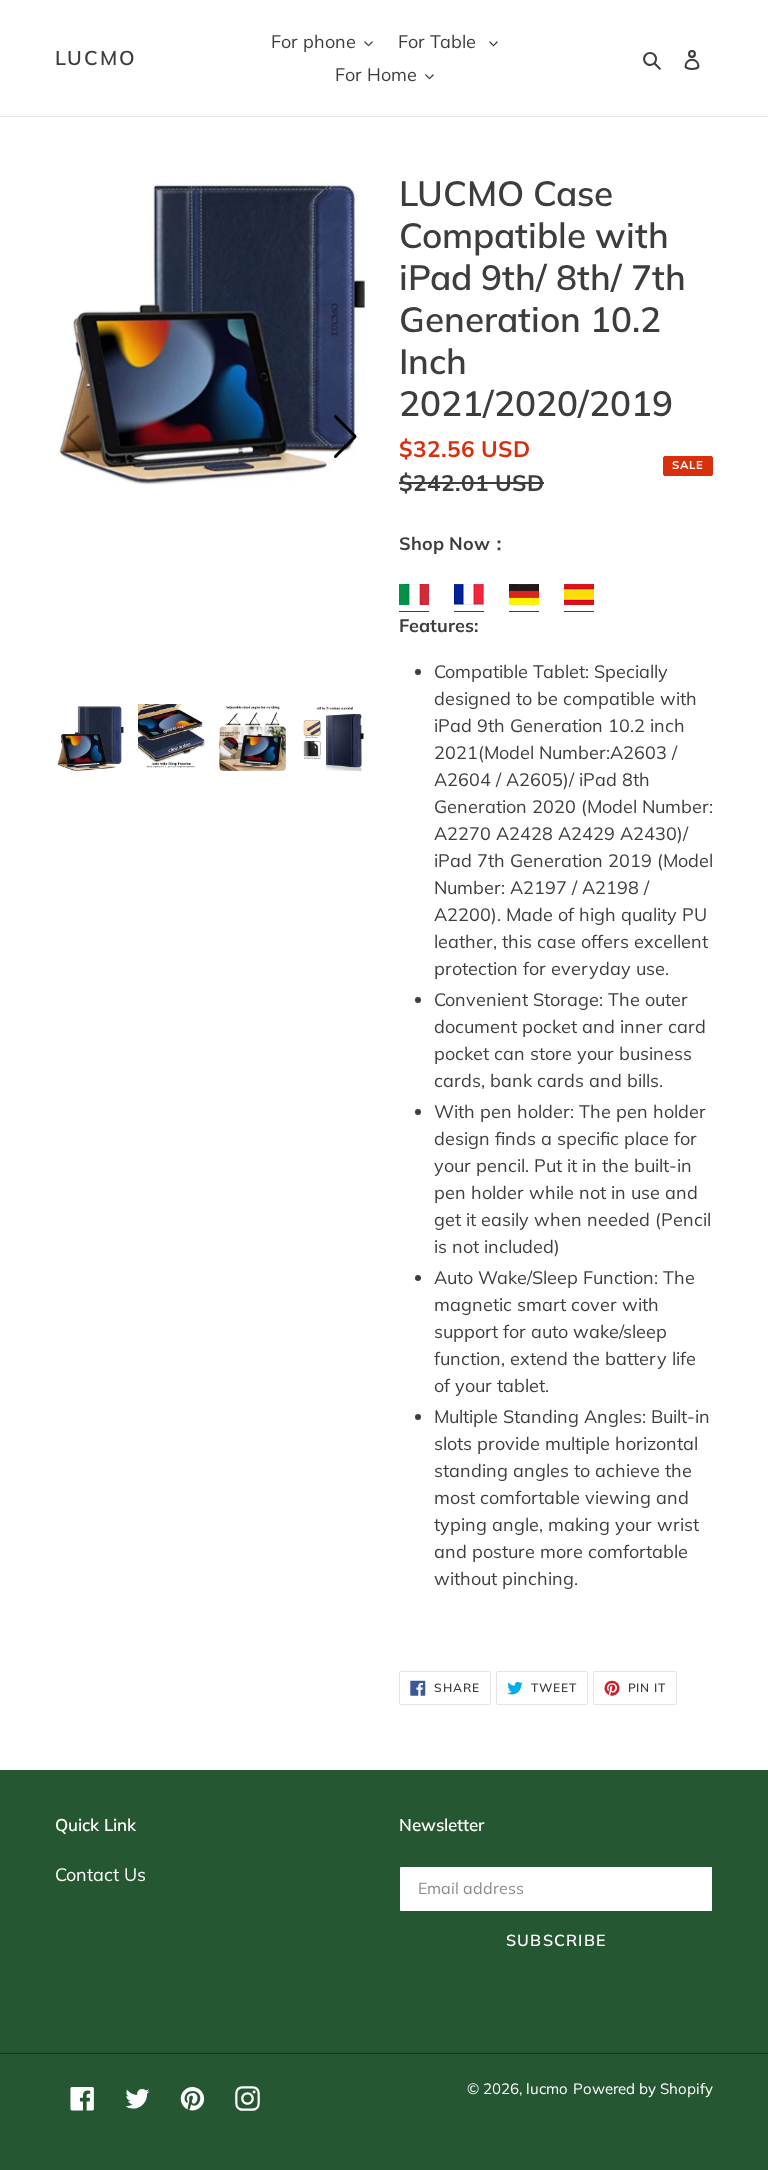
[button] (345, 437)
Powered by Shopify (643, 2088)
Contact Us (100, 1874)
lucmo (96, 58)
